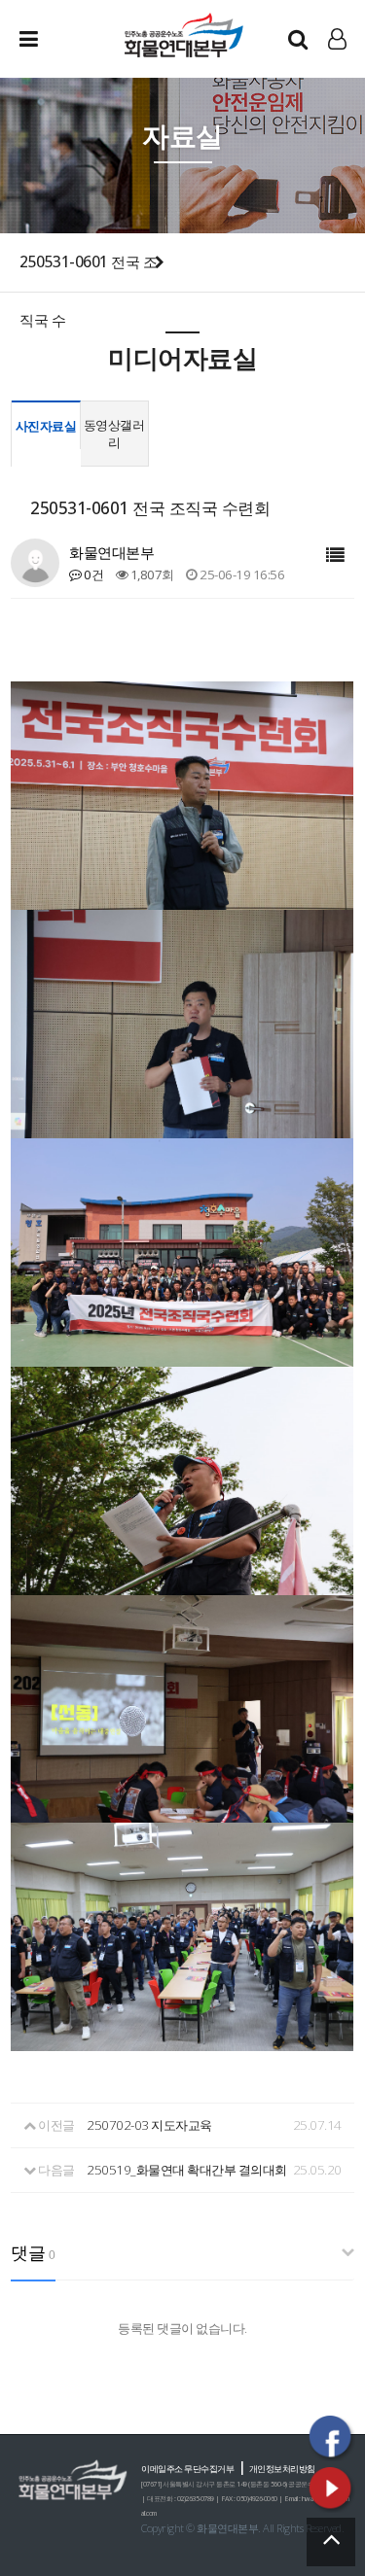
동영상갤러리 (114, 434)
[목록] (335, 556)
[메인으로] (183, 34)
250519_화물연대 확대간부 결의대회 (187, 2170)
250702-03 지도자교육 (149, 2125)
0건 (92, 574)
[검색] (298, 39)
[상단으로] (331, 2542)
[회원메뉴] (337, 39)
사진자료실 (46, 426)
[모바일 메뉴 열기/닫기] (44, 39)
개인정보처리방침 (282, 2469)
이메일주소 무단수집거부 (187, 2469)
